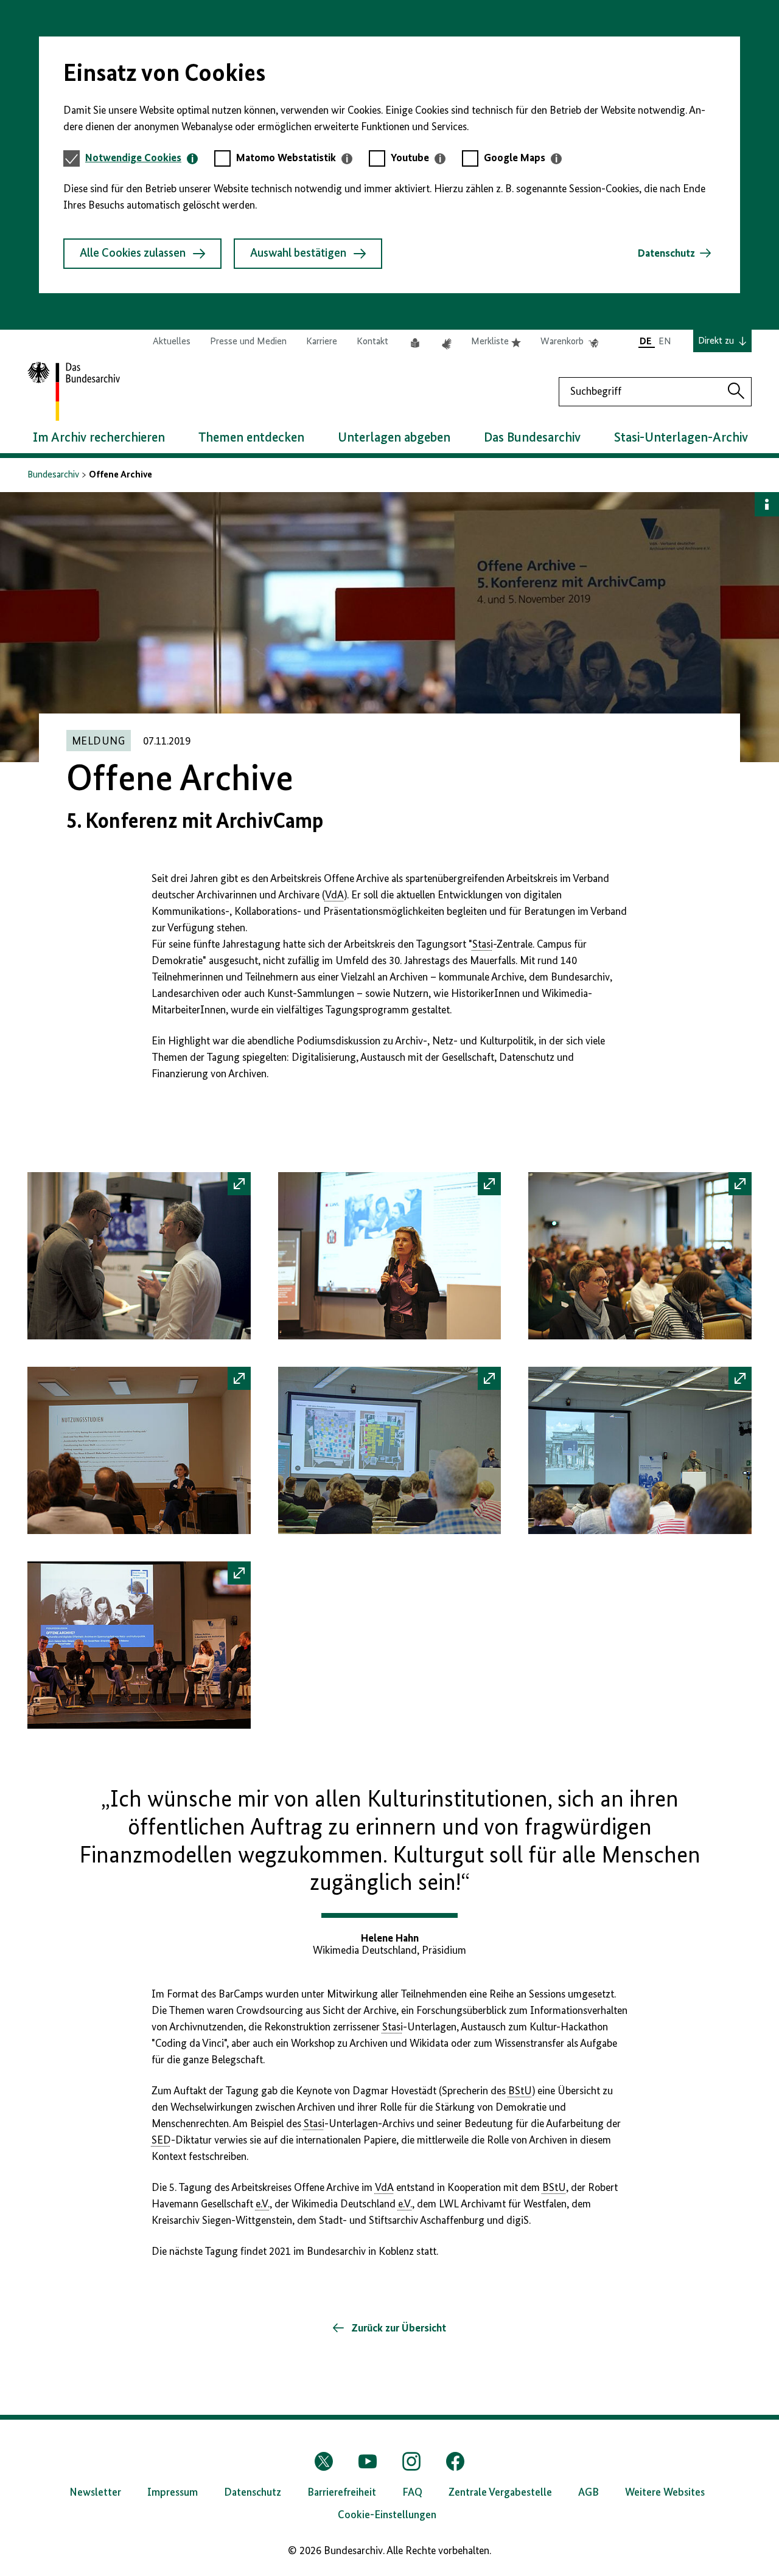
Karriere (322, 342)
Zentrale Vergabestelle (500, 2493)
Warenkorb (569, 342)
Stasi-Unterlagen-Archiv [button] (681, 438)
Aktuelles (172, 342)
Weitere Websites (665, 2493)
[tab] (141, 158)
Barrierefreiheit (342, 2493)
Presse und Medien (248, 342)
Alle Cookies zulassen (133, 254)
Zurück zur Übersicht (397, 2328)
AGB (589, 2493)
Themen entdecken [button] (251, 438)
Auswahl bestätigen (298, 254)
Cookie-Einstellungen (387, 2515)
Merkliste (496, 342)
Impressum (173, 2493)
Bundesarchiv (53, 475)
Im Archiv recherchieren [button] (99, 438)
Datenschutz (666, 254)
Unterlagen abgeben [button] (394, 438)
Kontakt (372, 342)
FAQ (412, 2493)
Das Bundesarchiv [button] (532, 438)
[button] (139, 1256)
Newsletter (95, 2493)
